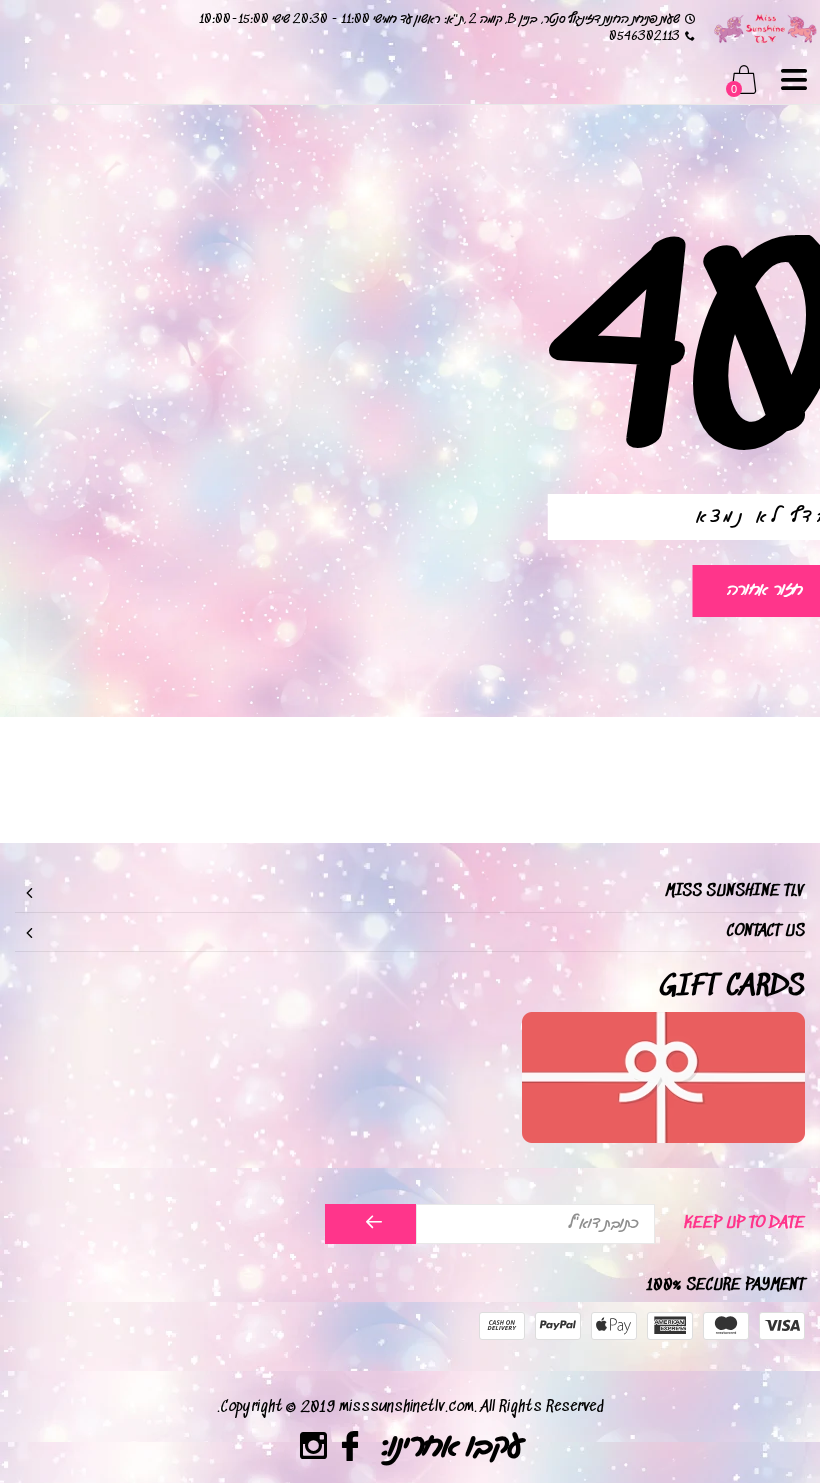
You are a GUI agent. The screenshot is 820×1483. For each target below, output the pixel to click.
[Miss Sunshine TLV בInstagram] (313, 1449)
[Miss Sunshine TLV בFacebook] (350, 1449)
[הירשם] (370, 1224)
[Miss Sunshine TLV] (765, 27)
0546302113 (644, 36)
